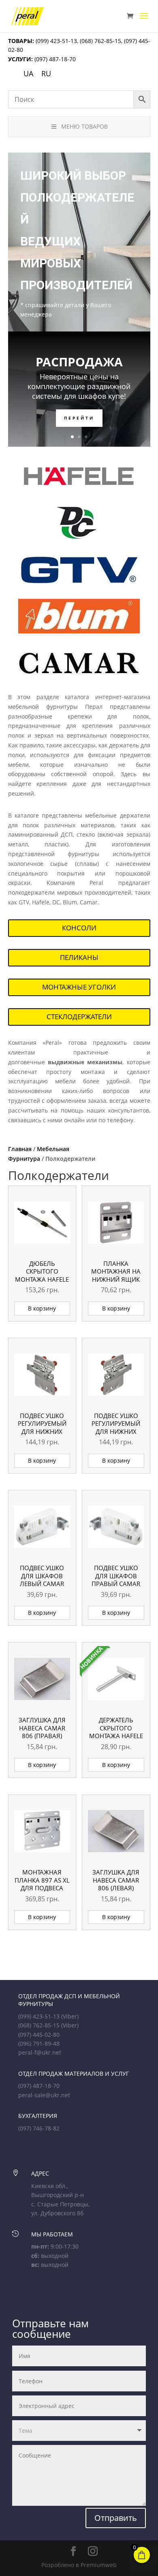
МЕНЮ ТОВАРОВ (84, 126)
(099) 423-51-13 (56, 41)
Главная (20, 1149)
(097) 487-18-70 (54, 59)
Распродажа (79, 362)
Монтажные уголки (79, 987)
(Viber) (70, 2016)
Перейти (79, 418)
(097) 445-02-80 (39, 2035)
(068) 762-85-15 (100, 41)
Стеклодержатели (79, 1017)
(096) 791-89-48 (39, 2043)
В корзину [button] (42, 1308)
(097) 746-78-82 (39, 2128)
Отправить (116, 2518)
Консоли (79, 928)
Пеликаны (79, 957)
